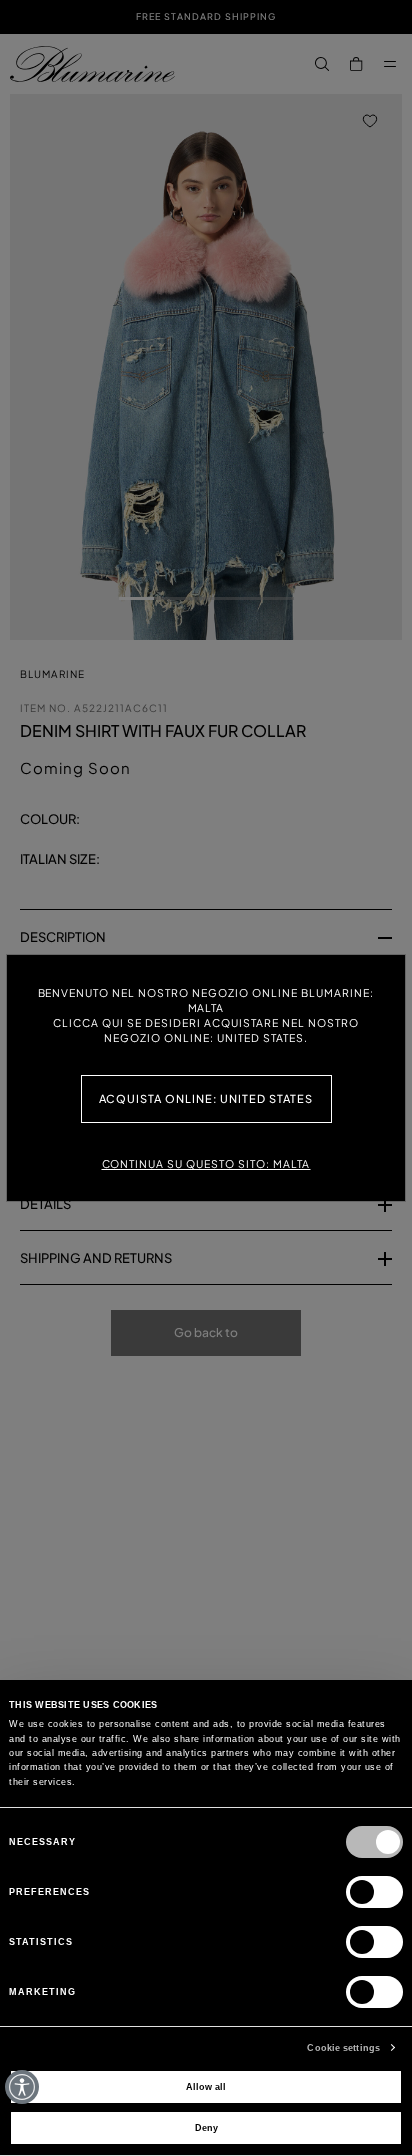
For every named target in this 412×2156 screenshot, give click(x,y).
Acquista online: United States (206, 1098)
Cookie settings (343, 2048)
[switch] (374, 1892)
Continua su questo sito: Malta (206, 1163)
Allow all (206, 2087)
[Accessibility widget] (22, 2087)
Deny (206, 2128)
